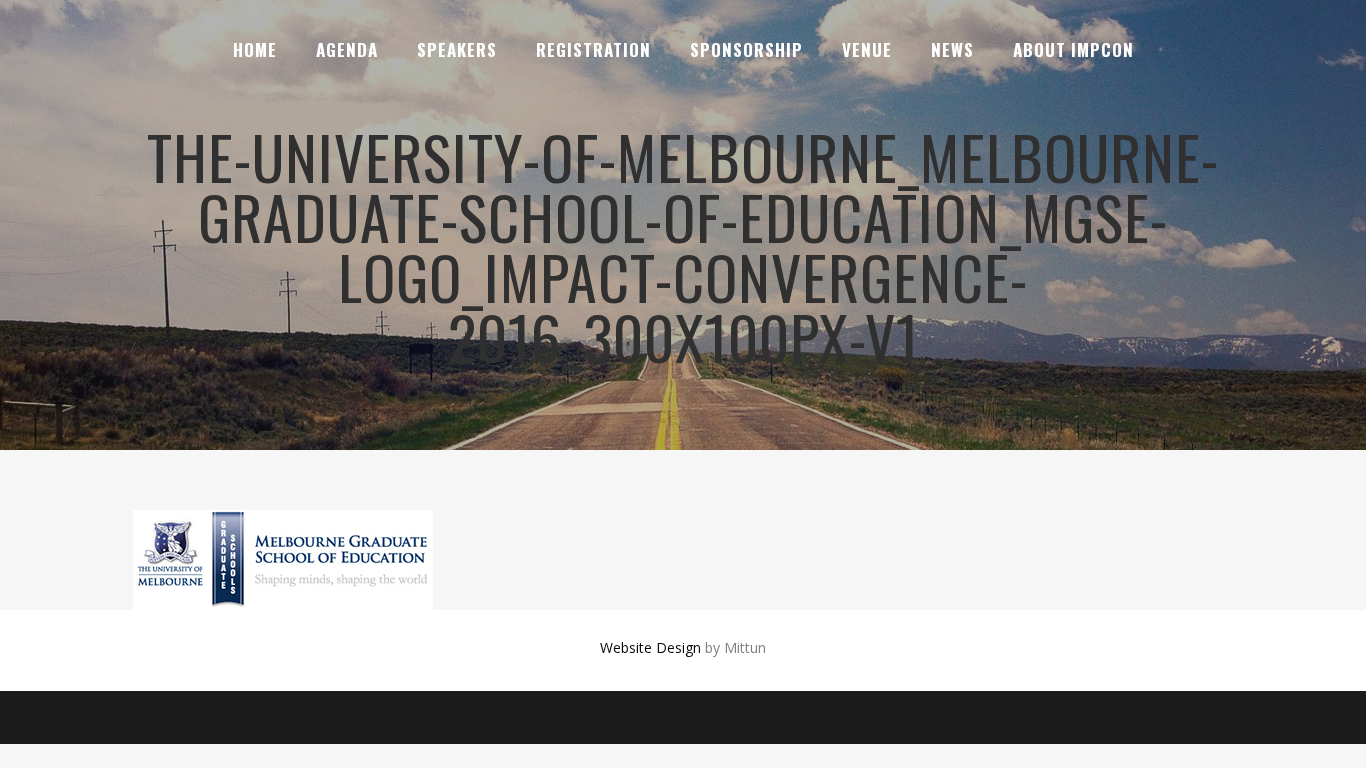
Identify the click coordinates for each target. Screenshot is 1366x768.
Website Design (650, 647)
